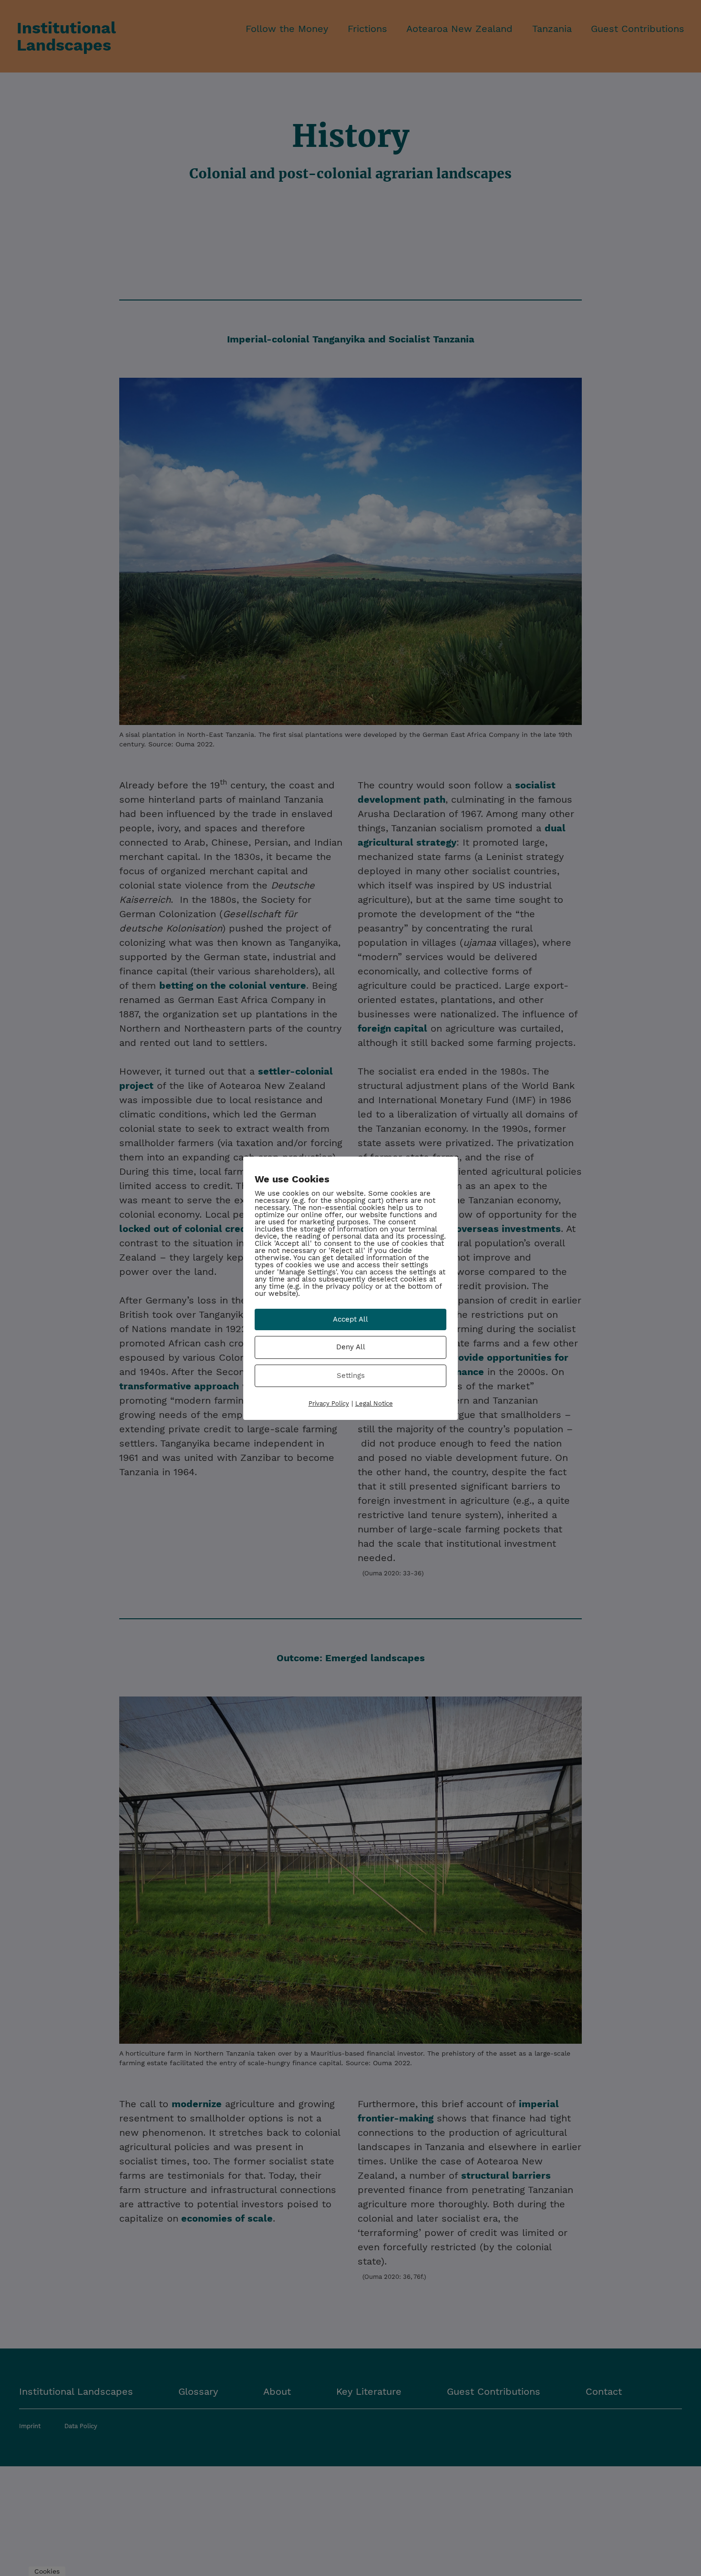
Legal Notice (374, 1403)
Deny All (351, 1347)
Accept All (350, 1319)
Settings (351, 1375)
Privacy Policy (329, 1403)
